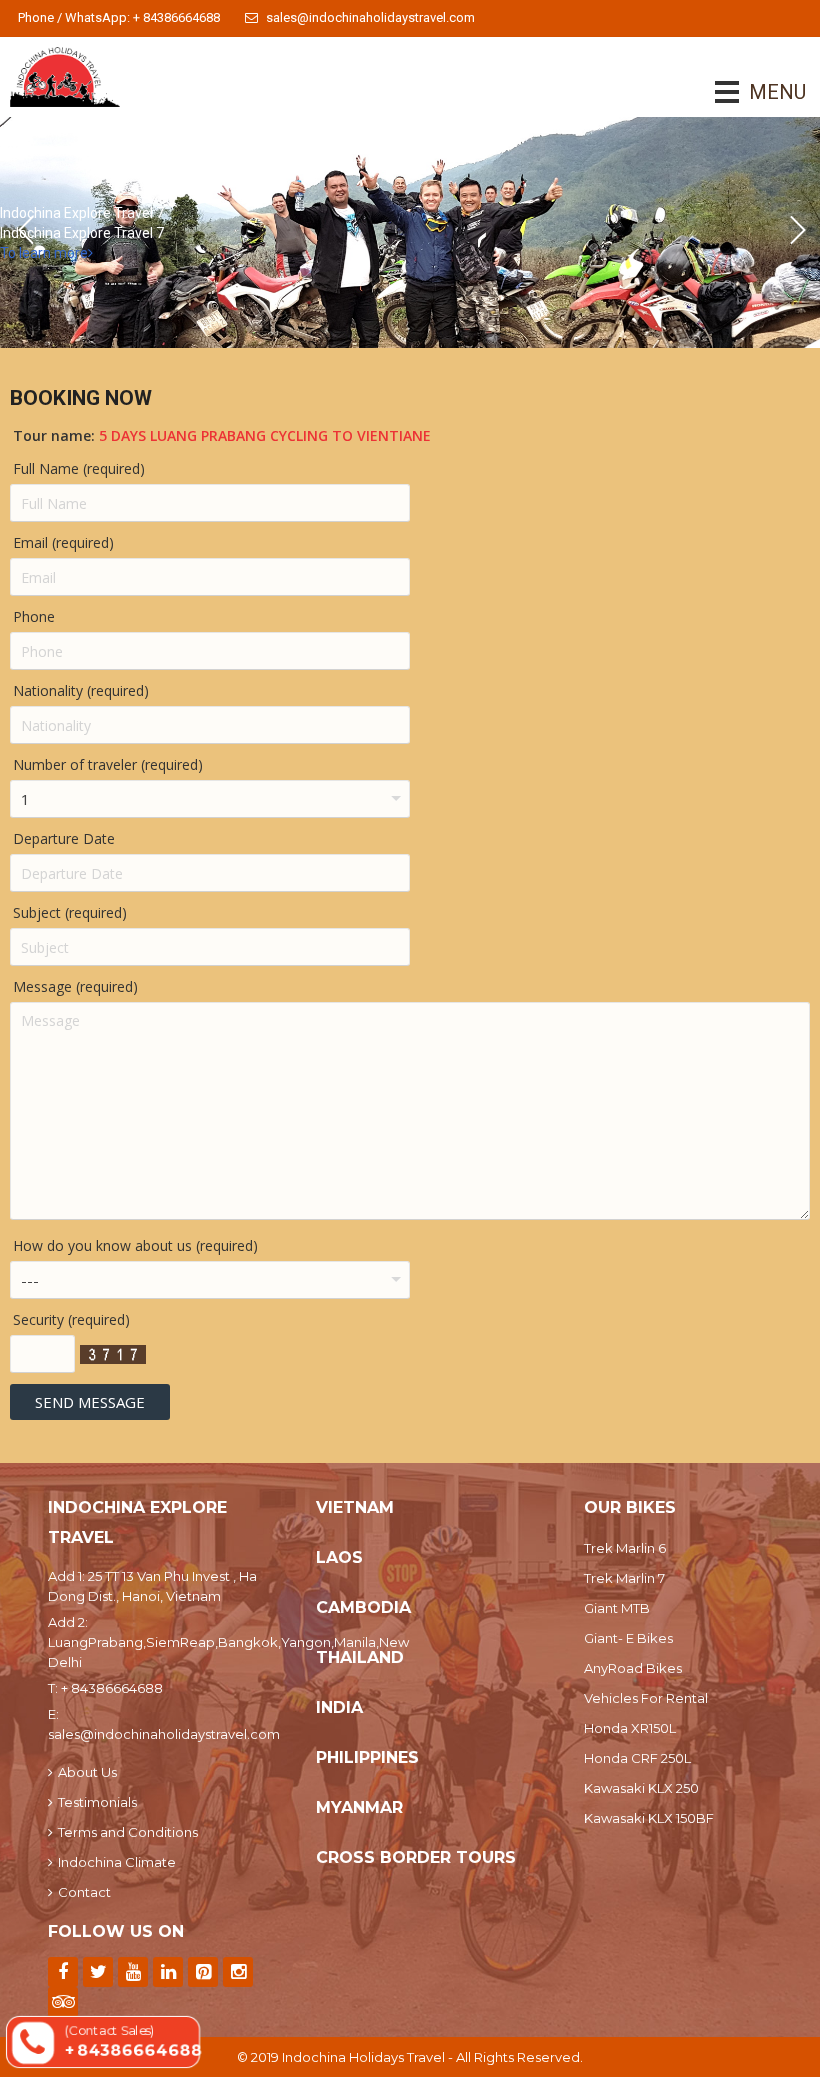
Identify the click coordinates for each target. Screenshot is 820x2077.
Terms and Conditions (128, 1832)
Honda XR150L (630, 1728)
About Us (87, 1772)
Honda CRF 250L (637, 1758)
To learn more (44, 253)
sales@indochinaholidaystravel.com (370, 17)
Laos (339, 1557)
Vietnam (355, 1507)
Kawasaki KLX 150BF (649, 1818)
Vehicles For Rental (646, 1698)
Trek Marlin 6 (625, 1548)
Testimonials (97, 1802)
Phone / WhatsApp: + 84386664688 (119, 17)
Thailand (360, 1657)
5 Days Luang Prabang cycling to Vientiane (265, 435)
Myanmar (359, 1807)
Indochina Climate (117, 1862)
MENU (749, 92)
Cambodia (363, 1607)
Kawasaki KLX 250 (641, 1788)
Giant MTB (617, 1608)
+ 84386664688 (112, 1688)
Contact (84, 1892)
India (339, 1707)
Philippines (367, 1757)
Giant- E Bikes (628, 1638)
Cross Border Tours (416, 1857)
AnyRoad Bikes (633, 1668)
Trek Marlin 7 (624, 1578)
